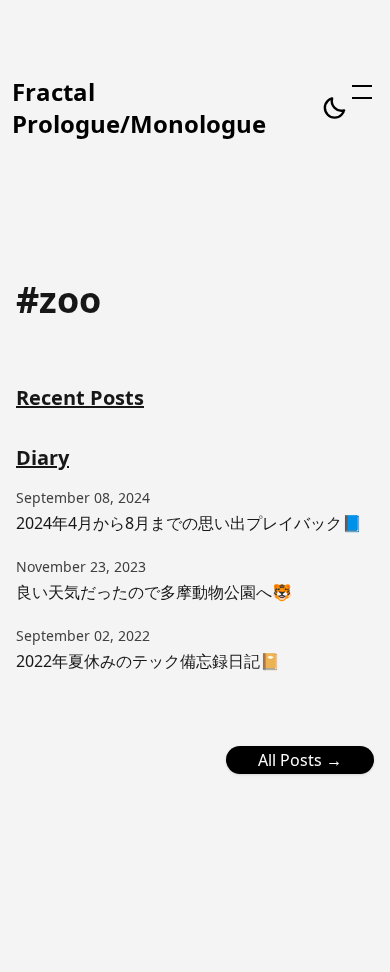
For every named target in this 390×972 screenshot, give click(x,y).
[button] (334, 108)
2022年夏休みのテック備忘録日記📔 (148, 661)
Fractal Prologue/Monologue (139, 108)
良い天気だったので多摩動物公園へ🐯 (154, 592)
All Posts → (300, 760)
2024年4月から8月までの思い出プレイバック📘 (189, 523)
